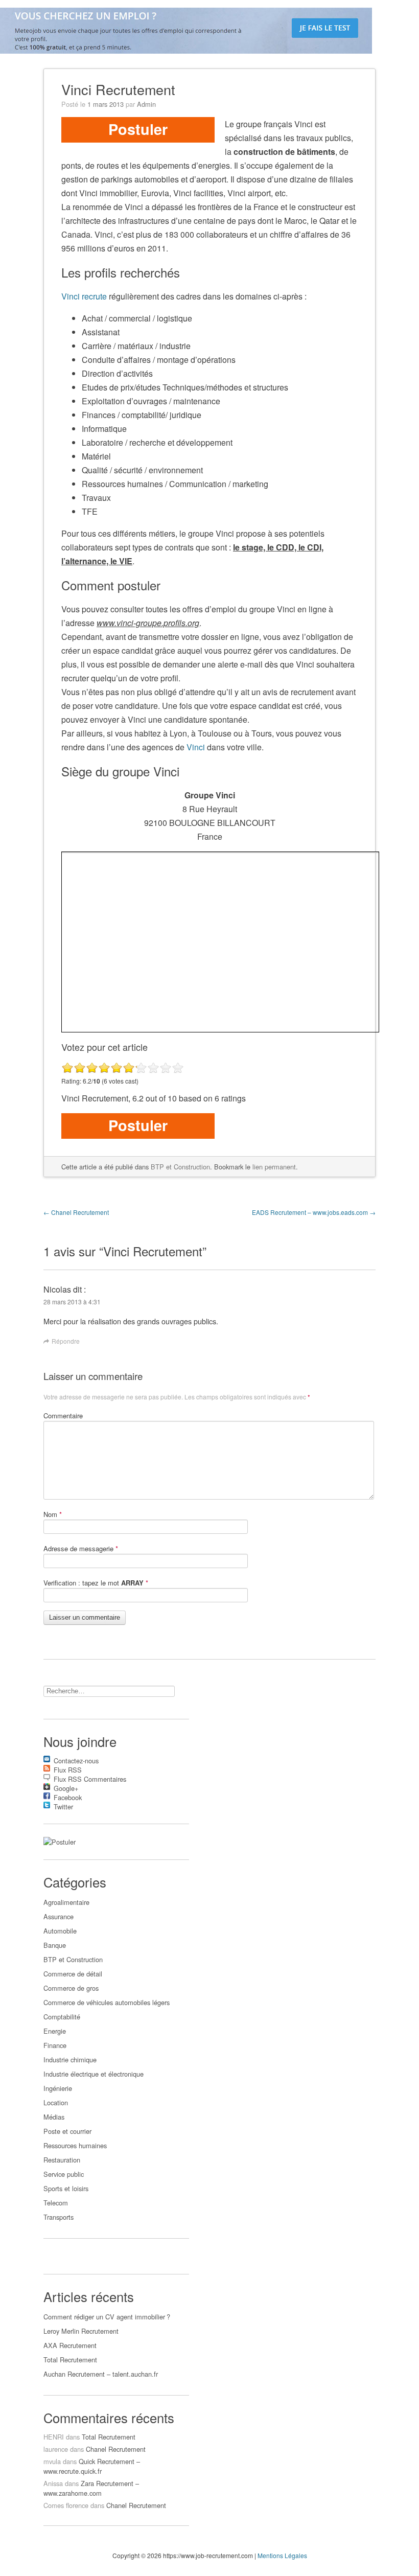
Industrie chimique (70, 2060)
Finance (55, 2045)
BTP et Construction (180, 1167)
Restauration (62, 2160)
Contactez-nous (76, 1759)
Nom (53, 1514)
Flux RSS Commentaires (90, 1777)
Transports (59, 2217)
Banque (55, 1945)
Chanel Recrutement (76, 1212)
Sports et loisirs (66, 2188)
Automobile (60, 1931)
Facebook (68, 1796)
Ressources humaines (75, 2145)
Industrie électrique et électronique (94, 2074)
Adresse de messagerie (81, 1548)
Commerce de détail (73, 1974)
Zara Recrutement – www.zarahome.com (91, 2488)
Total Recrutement (70, 2360)
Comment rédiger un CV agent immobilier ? (107, 2317)
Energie (55, 2031)
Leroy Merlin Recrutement (81, 2331)
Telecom (56, 2203)
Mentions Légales (282, 2555)
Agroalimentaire (66, 1902)
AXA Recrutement (70, 2345)
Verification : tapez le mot (96, 1583)
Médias (54, 2117)
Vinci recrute (84, 296)
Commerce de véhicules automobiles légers (107, 2002)
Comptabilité (62, 2017)
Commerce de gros (71, 1988)
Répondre (66, 1341)
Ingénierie (58, 2088)
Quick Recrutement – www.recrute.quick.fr (92, 2466)
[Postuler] (60, 1842)
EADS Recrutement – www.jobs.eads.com (314, 1212)
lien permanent (274, 1167)
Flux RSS (68, 1768)
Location (56, 2102)
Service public (64, 2174)
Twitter (63, 1805)
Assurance (59, 1916)
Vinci (196, 747)
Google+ (66, 1787)
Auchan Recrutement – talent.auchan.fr (101, 2374)
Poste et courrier (67, 2131)
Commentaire (63, 1416)
